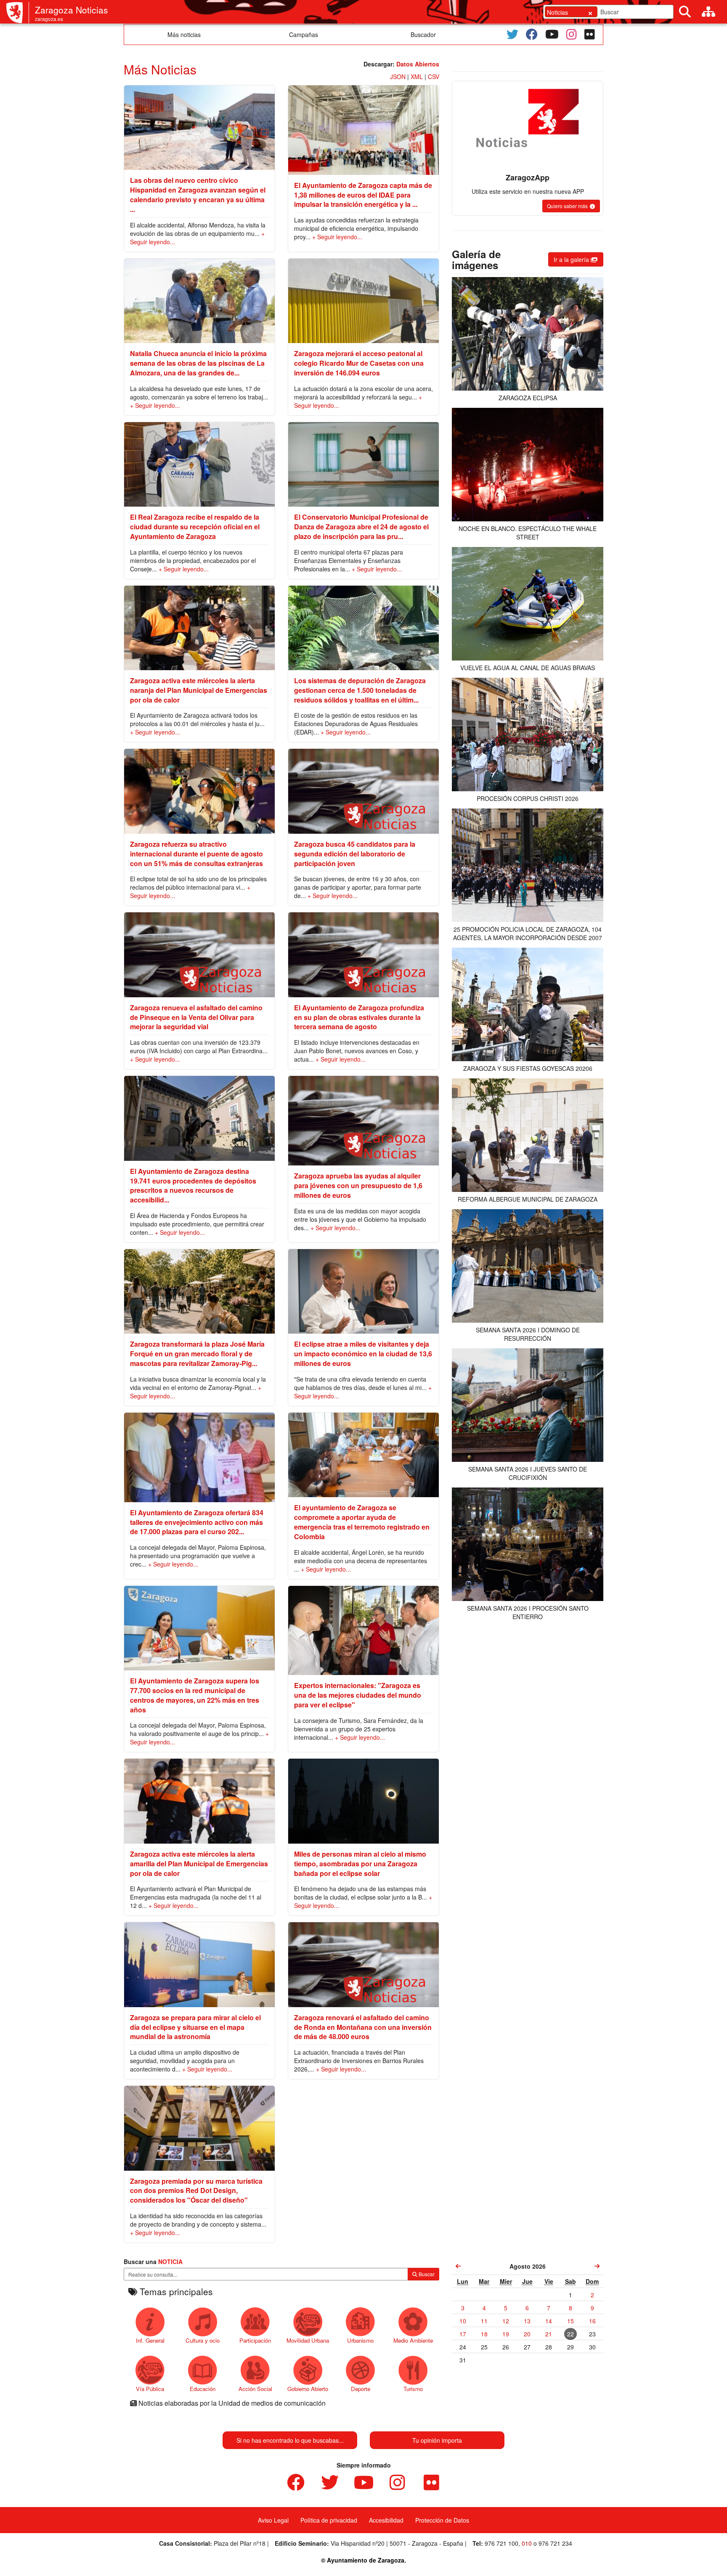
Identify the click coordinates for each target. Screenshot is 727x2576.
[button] (571, 206)
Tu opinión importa (437, 2440)
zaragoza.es (49, 19)
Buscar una (153, 2262)
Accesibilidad (386, 2520)
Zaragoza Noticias (72, 10)
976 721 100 (501, 2543)
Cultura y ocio (203, 2340)
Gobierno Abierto (308, 2389)
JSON (398, 77)
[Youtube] (552, 34)
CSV (434, 77)
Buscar (426, 2274)
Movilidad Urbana (308, 2340)
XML (417, 77)
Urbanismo (360, 2340)
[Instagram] (572, 34)
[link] (458, 2266)
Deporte (361, 2389)
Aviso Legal (273, 2520)
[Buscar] (685, 12)
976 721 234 (555, 2543)
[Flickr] (590, 34)
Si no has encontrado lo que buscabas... (290, 2440)
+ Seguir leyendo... (337, 237)
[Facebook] (532, 34)
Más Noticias (160, 69)
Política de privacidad (329, 2520)
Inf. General (150, 2340)
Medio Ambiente (413, 2340)
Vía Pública (150, 2389)
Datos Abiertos (418, 64)
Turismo (413, 2389)
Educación (203, 2389)
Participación (255, 2340)
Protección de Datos (442, 2520)
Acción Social (255, 2389)
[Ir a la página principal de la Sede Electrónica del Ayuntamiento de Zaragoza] (18, 13)
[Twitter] (512, 34)
